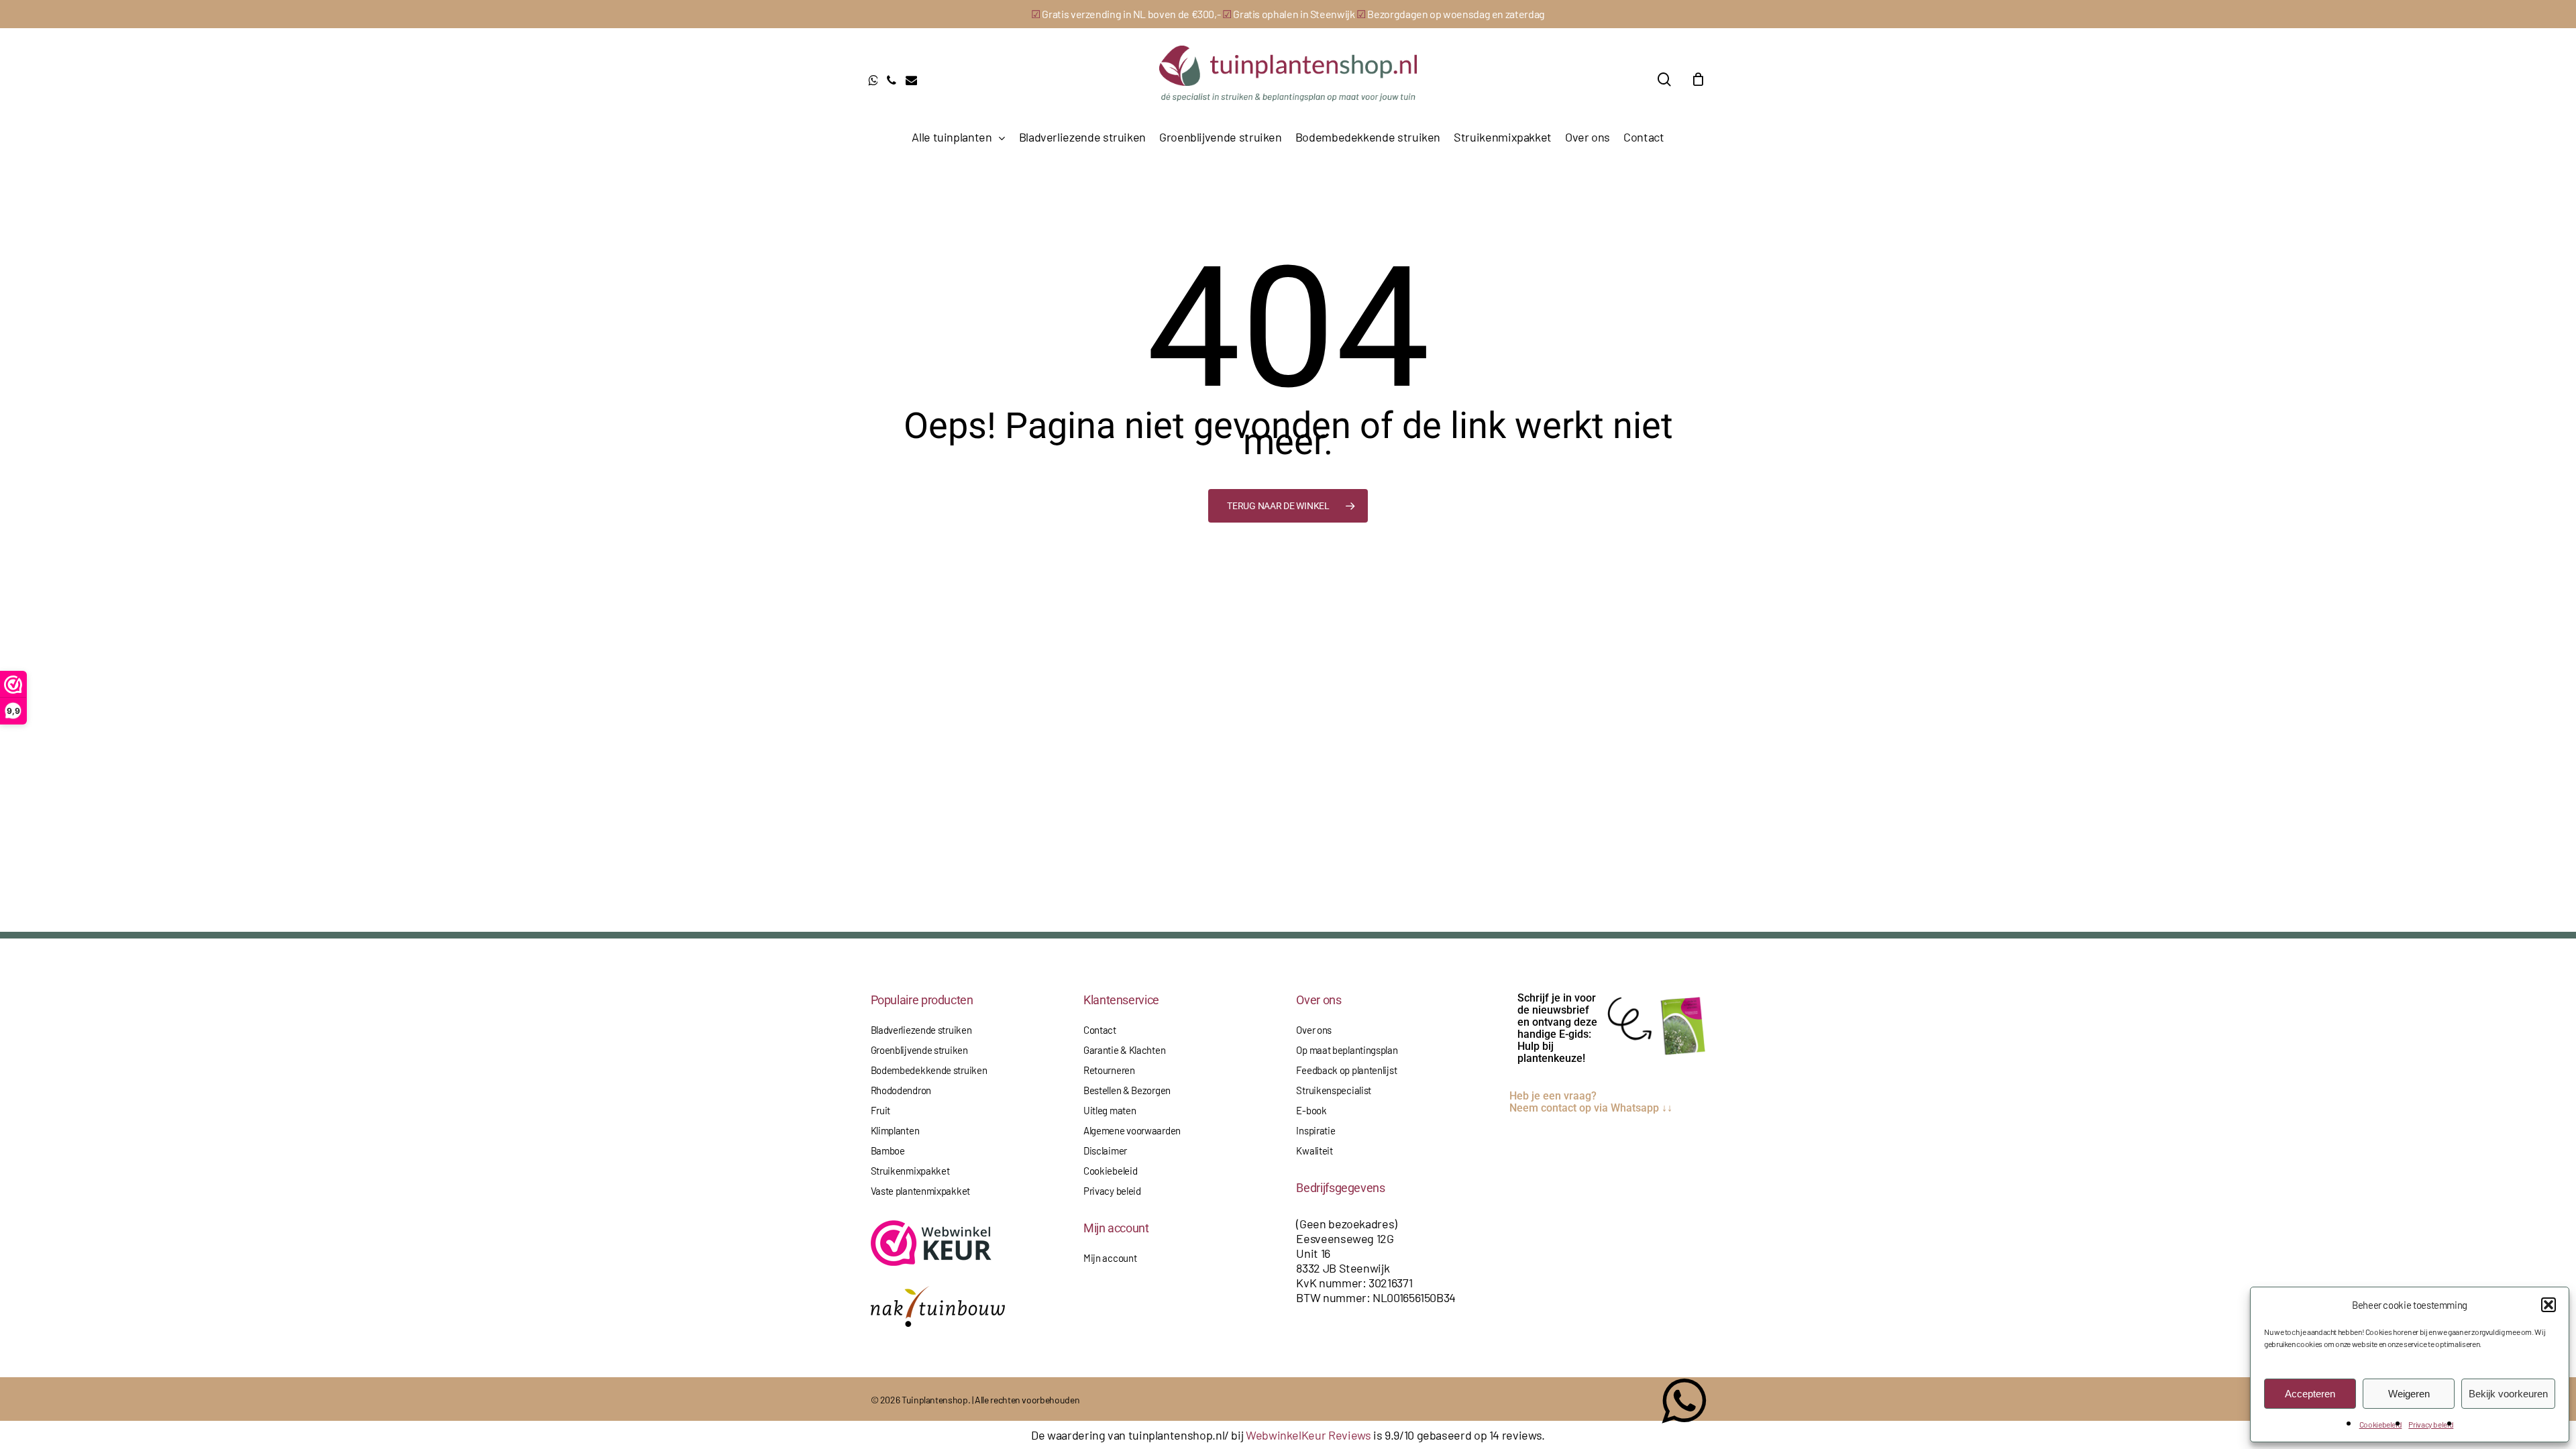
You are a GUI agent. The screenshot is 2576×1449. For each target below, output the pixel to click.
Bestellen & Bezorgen (1127, 1090)
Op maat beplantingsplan (1347, 1050)
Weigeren (2409, 1394)
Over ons (1314, 1030)
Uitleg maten (1110, 1110)
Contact (1100, 1030)
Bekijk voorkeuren (2508, 1394)
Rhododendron (901, 1090)
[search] (1664, 79)
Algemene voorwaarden (1132, 1130)
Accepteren (2310, 1394)
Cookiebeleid (2381, 1424)
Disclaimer (1105, 1150)
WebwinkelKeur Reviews (1308, 1435)
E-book (1311, 1110)
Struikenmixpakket (910, 1171)
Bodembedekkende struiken (929, 1070)
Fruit (881, 1110)
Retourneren (1109, 1070)
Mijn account (1110, 1258)
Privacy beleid (2431, 1424)
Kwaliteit (1314, 1150)
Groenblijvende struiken (919, 1050)
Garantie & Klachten (1124, 1050)
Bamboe (888, 1150)
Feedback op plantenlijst (1346, 1070)
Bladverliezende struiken (921, 1030)
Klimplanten (895, 1130)
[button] (2548, 1305)
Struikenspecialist (1334, 1090)
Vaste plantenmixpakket (920, 1191)
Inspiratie (1316, 1130)
